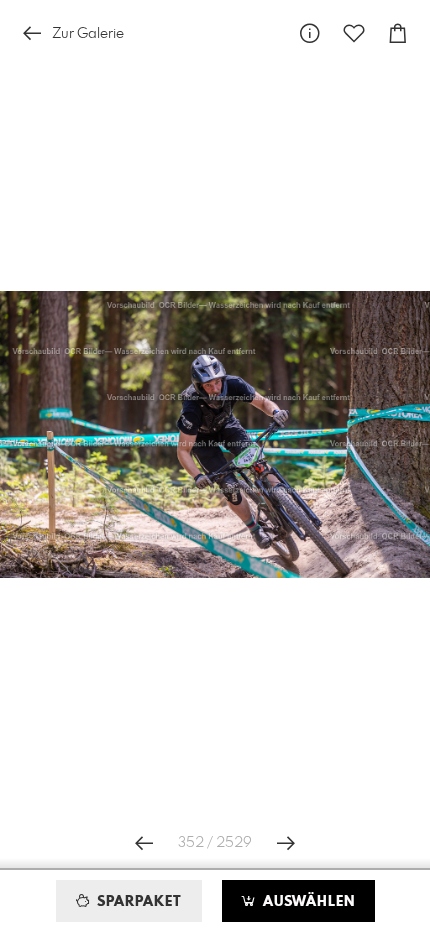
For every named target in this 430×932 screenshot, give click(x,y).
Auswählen (306, 902)
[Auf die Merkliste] (354, 33)
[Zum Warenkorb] (398, 33)
